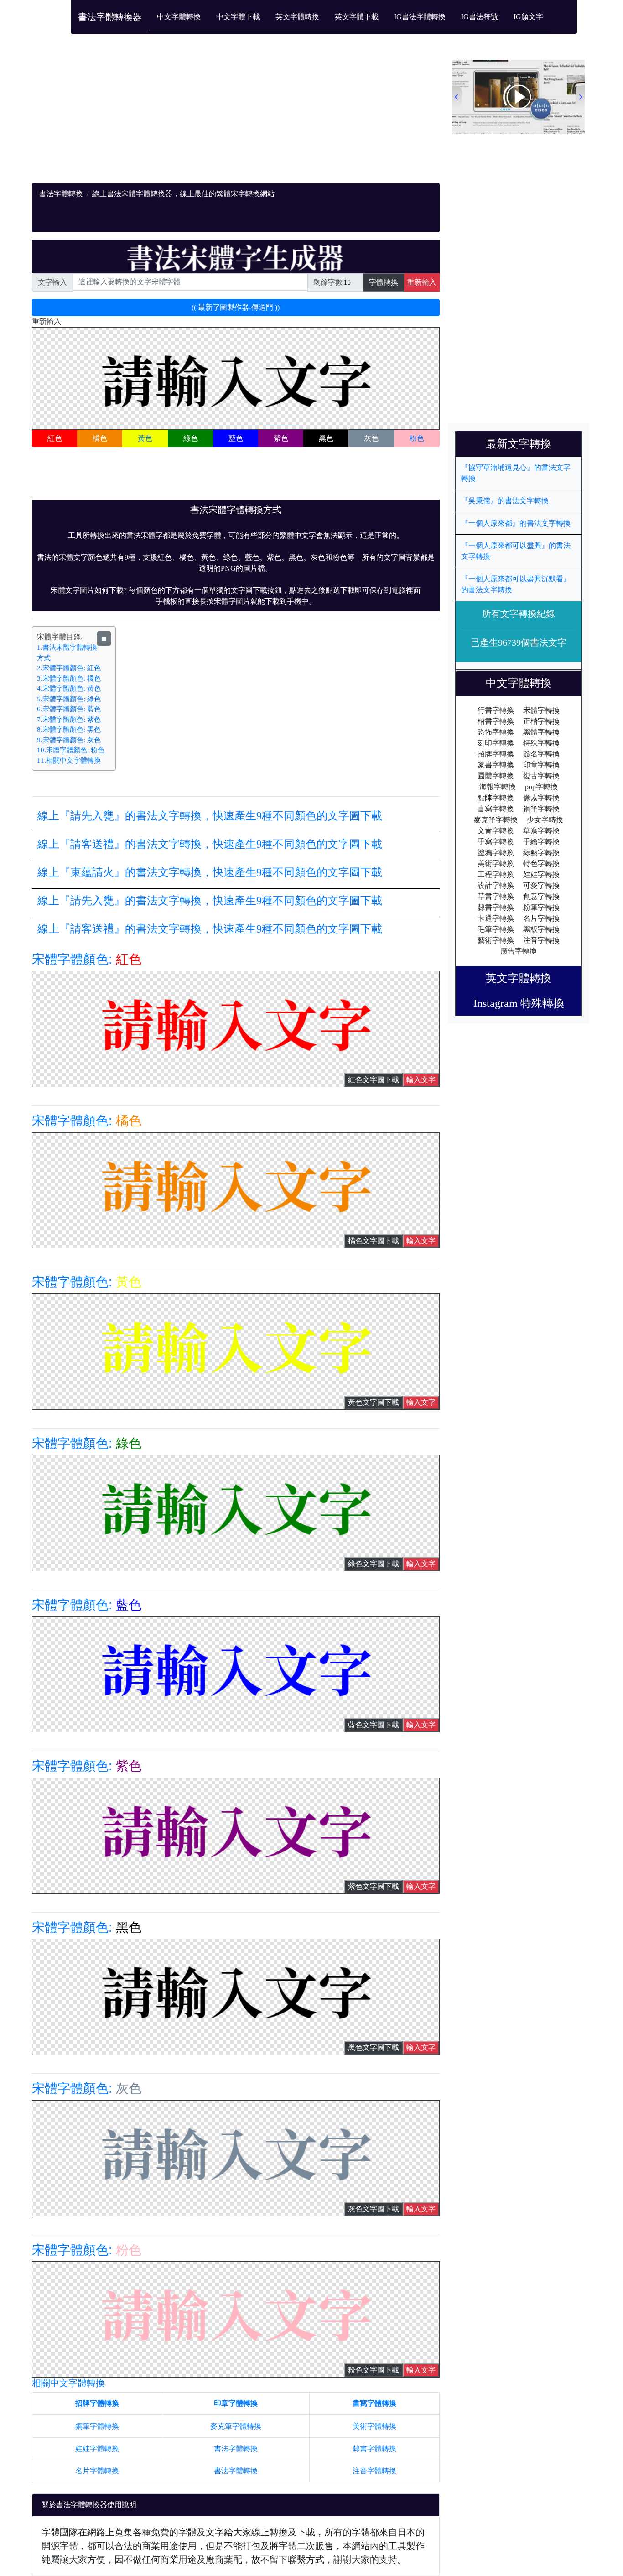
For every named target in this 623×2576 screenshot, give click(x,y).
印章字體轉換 (236, 2403)
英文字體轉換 (297, 17)
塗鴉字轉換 (496, 853)
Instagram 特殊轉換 (519, 1003)
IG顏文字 (528, 17)
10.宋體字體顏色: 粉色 (71, 750)
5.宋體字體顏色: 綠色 (69, 699)
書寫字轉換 (496, 809)
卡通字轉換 (496, 918)
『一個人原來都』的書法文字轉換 (516, 523)
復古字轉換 (541, 776)
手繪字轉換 (541, 842)
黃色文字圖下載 (374, 1402)
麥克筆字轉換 (496, 820)
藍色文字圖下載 (374, 1725)
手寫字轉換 (496, 842)
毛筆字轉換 (496, 929)
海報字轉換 (498, 787)
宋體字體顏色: (87, 959)
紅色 (55, 438)
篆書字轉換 (496, 765)
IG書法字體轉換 (420, 17)
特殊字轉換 (541, 743)
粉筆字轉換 (541, 907)
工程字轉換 (496, 874)
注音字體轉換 (374, 2471)
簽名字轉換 (541, 754)
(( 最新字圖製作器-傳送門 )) (236, 307)
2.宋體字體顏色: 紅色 (69, 668)
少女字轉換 (545, 820)
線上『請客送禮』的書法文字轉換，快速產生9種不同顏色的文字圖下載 (210, 844)
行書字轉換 (496, 710)
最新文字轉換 (524, 444)
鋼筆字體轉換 (97, 2426)
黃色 (145, 438)
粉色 (417, 438)
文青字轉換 (496, 831)
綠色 (191, 438)
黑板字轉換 (541, 929)
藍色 (236, 438)
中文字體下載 (238, 17)
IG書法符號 (480, 17)
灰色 (371, 438)
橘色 (100, 438)
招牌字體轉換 (97, 2403)
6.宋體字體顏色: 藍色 (69, 709)
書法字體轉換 (61, 194)
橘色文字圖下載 (374, 1241)
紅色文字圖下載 (374, 1080)
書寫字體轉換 (374, 2403)
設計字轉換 (496, 885)
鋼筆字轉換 (541, 809)
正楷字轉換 (541, 721)
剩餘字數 (328, 282)
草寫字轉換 (541, 831)
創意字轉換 (541, 896)
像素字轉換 (541, 798)
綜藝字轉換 (541, 853)
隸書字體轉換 (374, 2448)
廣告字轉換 (519, 951)
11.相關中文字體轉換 (69, 761)
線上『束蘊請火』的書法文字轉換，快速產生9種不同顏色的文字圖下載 (210, 872)
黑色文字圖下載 (374, 2047)
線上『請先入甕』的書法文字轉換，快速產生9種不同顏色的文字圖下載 (210, 816)
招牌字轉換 (496, 754)
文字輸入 (52, 282)
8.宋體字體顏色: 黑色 (69, 730)
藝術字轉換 (496, 940)
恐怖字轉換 (496, 732)
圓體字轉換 (496, 776)
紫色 (281, 438)
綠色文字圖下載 (374, 1564)
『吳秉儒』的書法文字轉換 (505, 501)
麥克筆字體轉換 (236, 2426)
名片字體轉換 (97, 2471)
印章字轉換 (541, 765)
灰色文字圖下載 (374, 2209)
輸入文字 (421, 1080)
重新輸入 (422, 282)
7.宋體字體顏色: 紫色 (69, 720)
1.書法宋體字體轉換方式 (67, 653)
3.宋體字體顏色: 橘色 (69, 678)
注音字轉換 (541, 940)
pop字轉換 (541, 787)
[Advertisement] (236, 119)
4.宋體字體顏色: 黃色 (69, 688)
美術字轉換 (496, 863)
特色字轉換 (541, 863)
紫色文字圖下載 (374, 1886)
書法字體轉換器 (110, 17)
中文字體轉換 (179, 17)
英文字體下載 (357, 17)
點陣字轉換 (496, 798)
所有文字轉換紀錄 (519, 614)
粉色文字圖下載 (374, 2370)
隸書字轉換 (496, 907)
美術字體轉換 (374, 2426)
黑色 (326, 438)
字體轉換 (384, 282)
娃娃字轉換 (541, 874)
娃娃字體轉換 (97, 2448)
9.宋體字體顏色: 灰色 (69, 740)
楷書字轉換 (496, 721)
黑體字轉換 (541, 732)
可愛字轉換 (541, 885)
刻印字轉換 (496, 743)
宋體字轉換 (541, 710)
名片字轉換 (541, 918)
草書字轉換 (496, 896)
